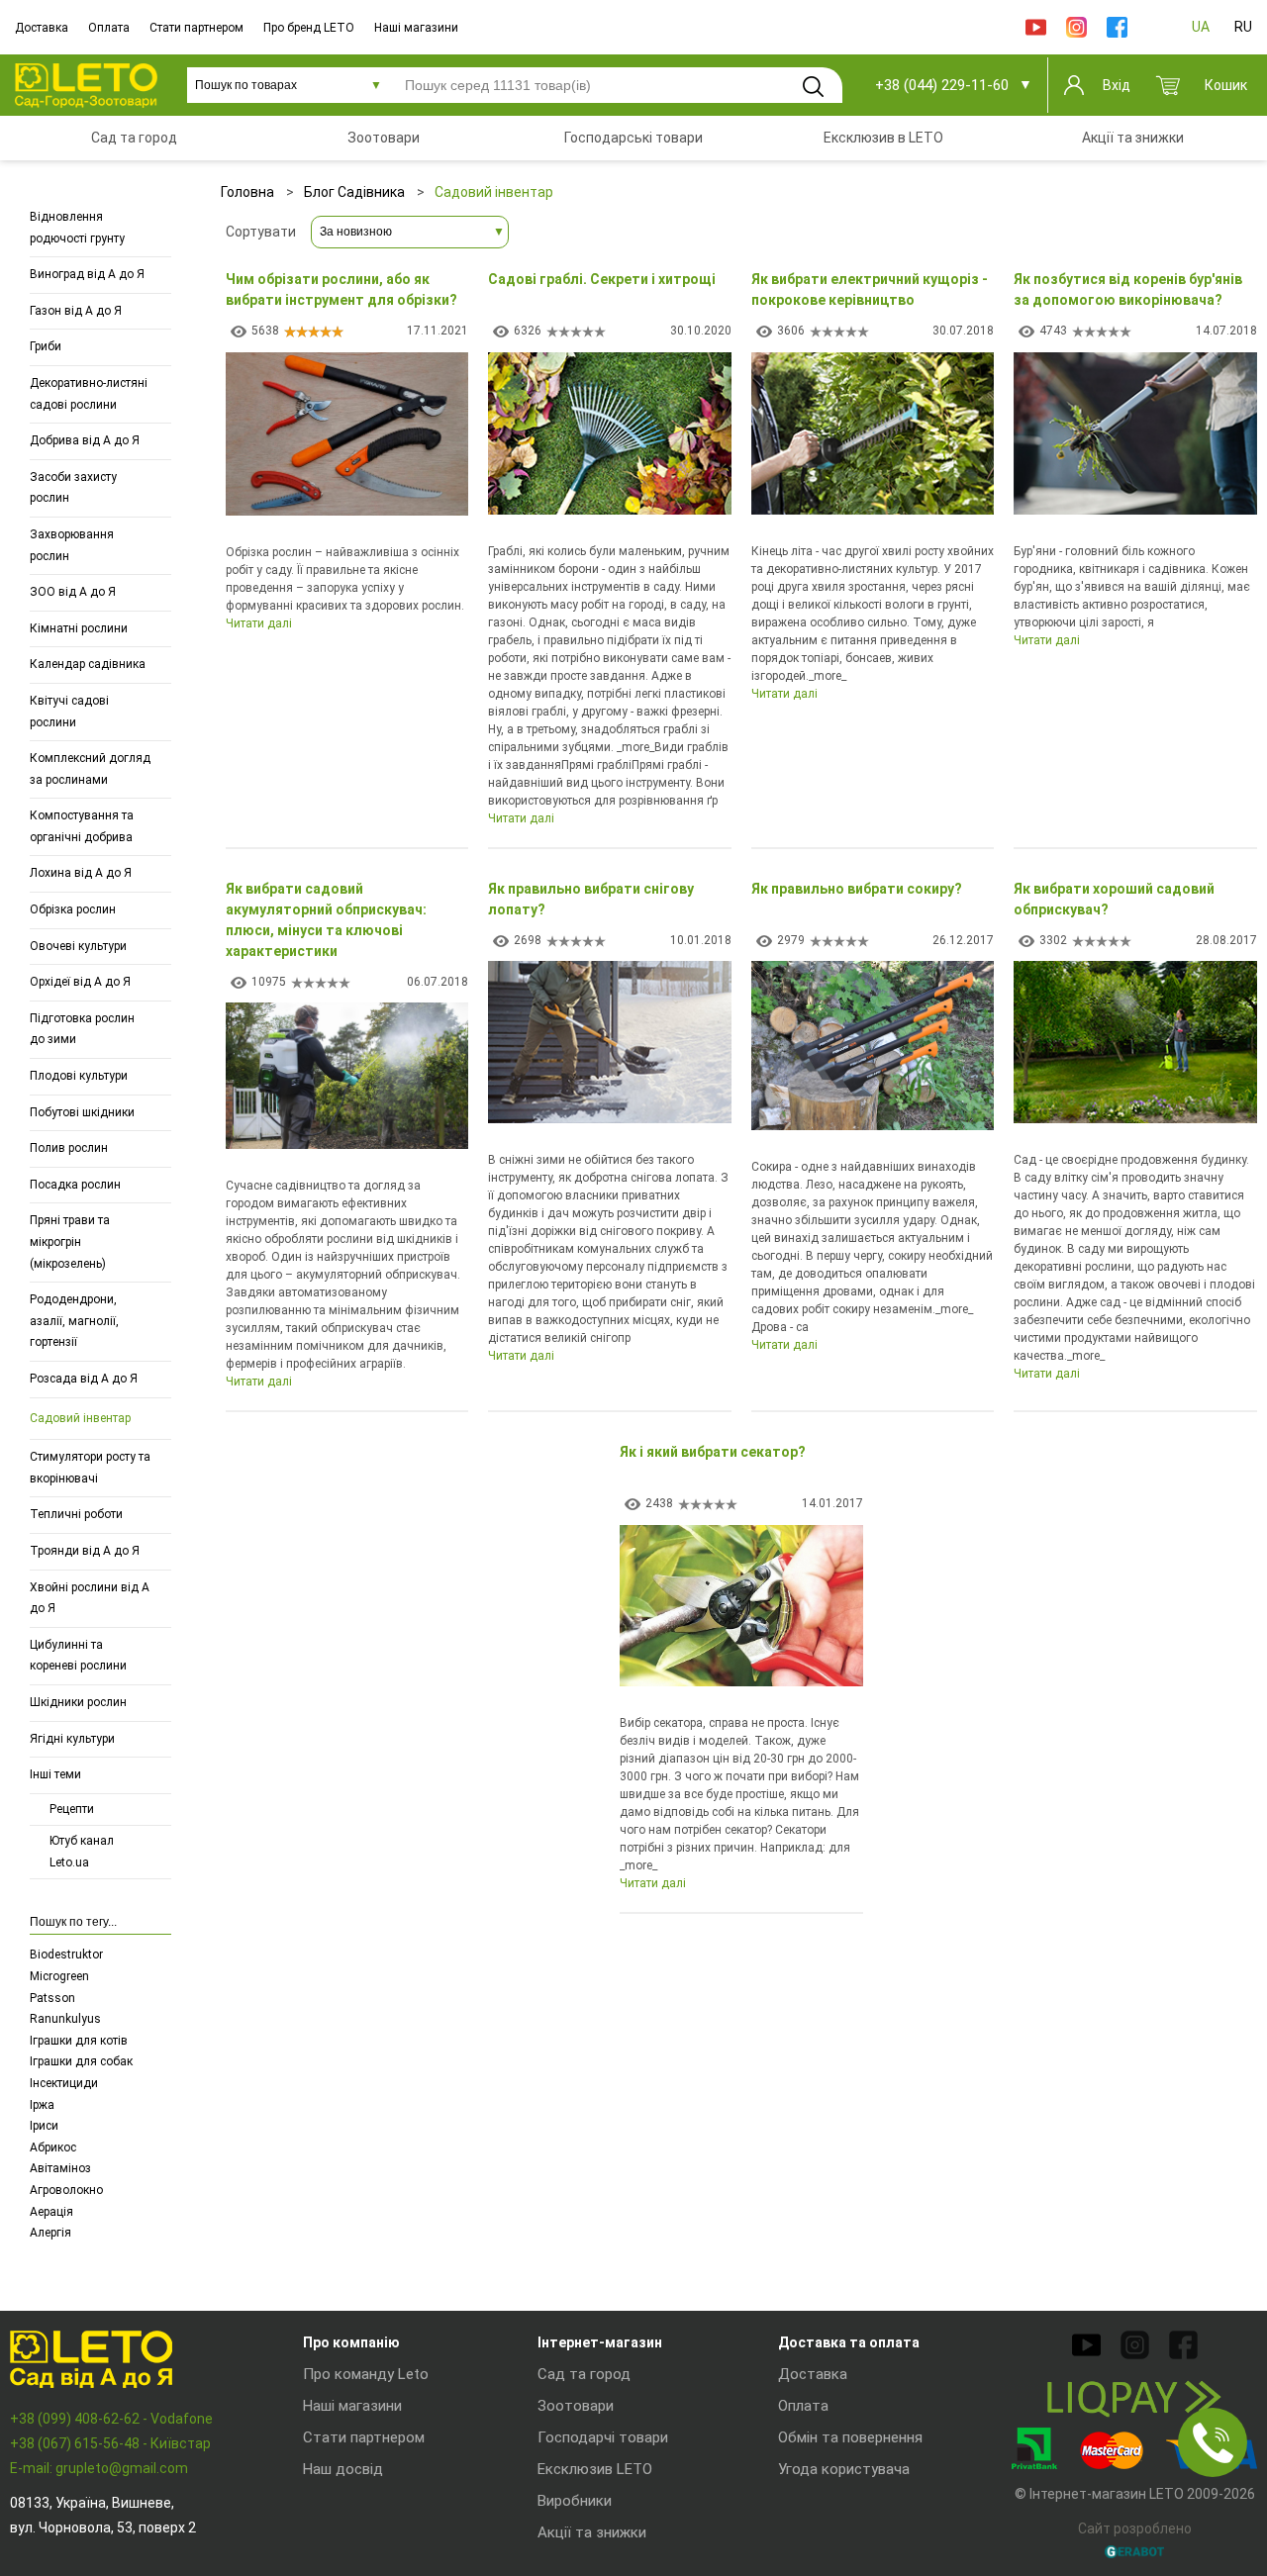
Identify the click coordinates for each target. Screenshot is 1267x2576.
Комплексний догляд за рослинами (90, 769)
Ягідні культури (72, 1739)
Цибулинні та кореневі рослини (78, 1656)
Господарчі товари (603, 2437)
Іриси (44, 2126)
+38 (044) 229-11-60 (942, 85)
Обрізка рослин (73, 909)
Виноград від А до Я (87, 274)
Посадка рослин (75, 1185)
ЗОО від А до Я (73, 592)
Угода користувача (844, 2469)
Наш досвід (343, 2469)
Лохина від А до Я (81, 873)
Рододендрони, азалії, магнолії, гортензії (74, 1321)
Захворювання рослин (72, 545)
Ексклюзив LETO (595, 2469)
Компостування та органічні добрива (82, 826)
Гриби (46, 346)
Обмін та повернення (850, 2437)
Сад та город (584, 2374)
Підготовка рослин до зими (82, 1029)
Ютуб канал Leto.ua (82, 1852)
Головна (247, 192)
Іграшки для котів (79, 2041)
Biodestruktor (66, 1955)
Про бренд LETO (309, 28)
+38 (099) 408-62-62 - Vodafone (111, 2419)
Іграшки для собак (81, 2061)
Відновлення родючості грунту (77, 228)
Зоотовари (576, 2406)
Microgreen (59, 1976)
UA (1201, 27)
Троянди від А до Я (85, 1551)
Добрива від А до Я (85, 440)
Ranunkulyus (65, 2019)
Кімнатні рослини (79, 628)
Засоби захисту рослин (73, 488)
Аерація (51, 2212)
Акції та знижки (592, 2532)
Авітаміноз (60, 2168)
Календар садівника (88, 664)
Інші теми (55, 1774)
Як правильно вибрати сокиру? (857, 889)
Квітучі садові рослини (69, 712)
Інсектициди (64, 2083)
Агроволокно (66, 2190)
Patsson (52, 1998)
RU (1243, 27)
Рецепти (72, 1809)
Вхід (1117, 85)
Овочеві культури (78, 946)
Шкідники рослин (78, 1702)
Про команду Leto (366, 2374)
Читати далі (259, 623)
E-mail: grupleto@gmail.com (99, 2468)
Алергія (50, 2233)
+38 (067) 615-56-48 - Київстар (110, 2443)
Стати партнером (196, 28)
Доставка (42, 28)
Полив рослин (69, 1148)
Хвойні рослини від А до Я (90, 1598)
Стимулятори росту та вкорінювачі (90, 1468)
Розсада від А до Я (84, 1379)
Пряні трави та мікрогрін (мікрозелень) (70, 1241)
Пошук (813, 86)
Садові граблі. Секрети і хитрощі (602, 279)
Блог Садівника (354, 192)
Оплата (109, 28)
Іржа (42, 2105)
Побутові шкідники (82, 1112)
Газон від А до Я (76, 311)
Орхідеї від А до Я (80, 982)
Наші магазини (416, 28)
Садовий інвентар (80, 1418)
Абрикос (53, 2147)
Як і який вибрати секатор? (713, 1452)
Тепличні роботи (76, 1514)
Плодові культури (79, 1076)
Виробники (575, 2501)
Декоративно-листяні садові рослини (89, 394)
